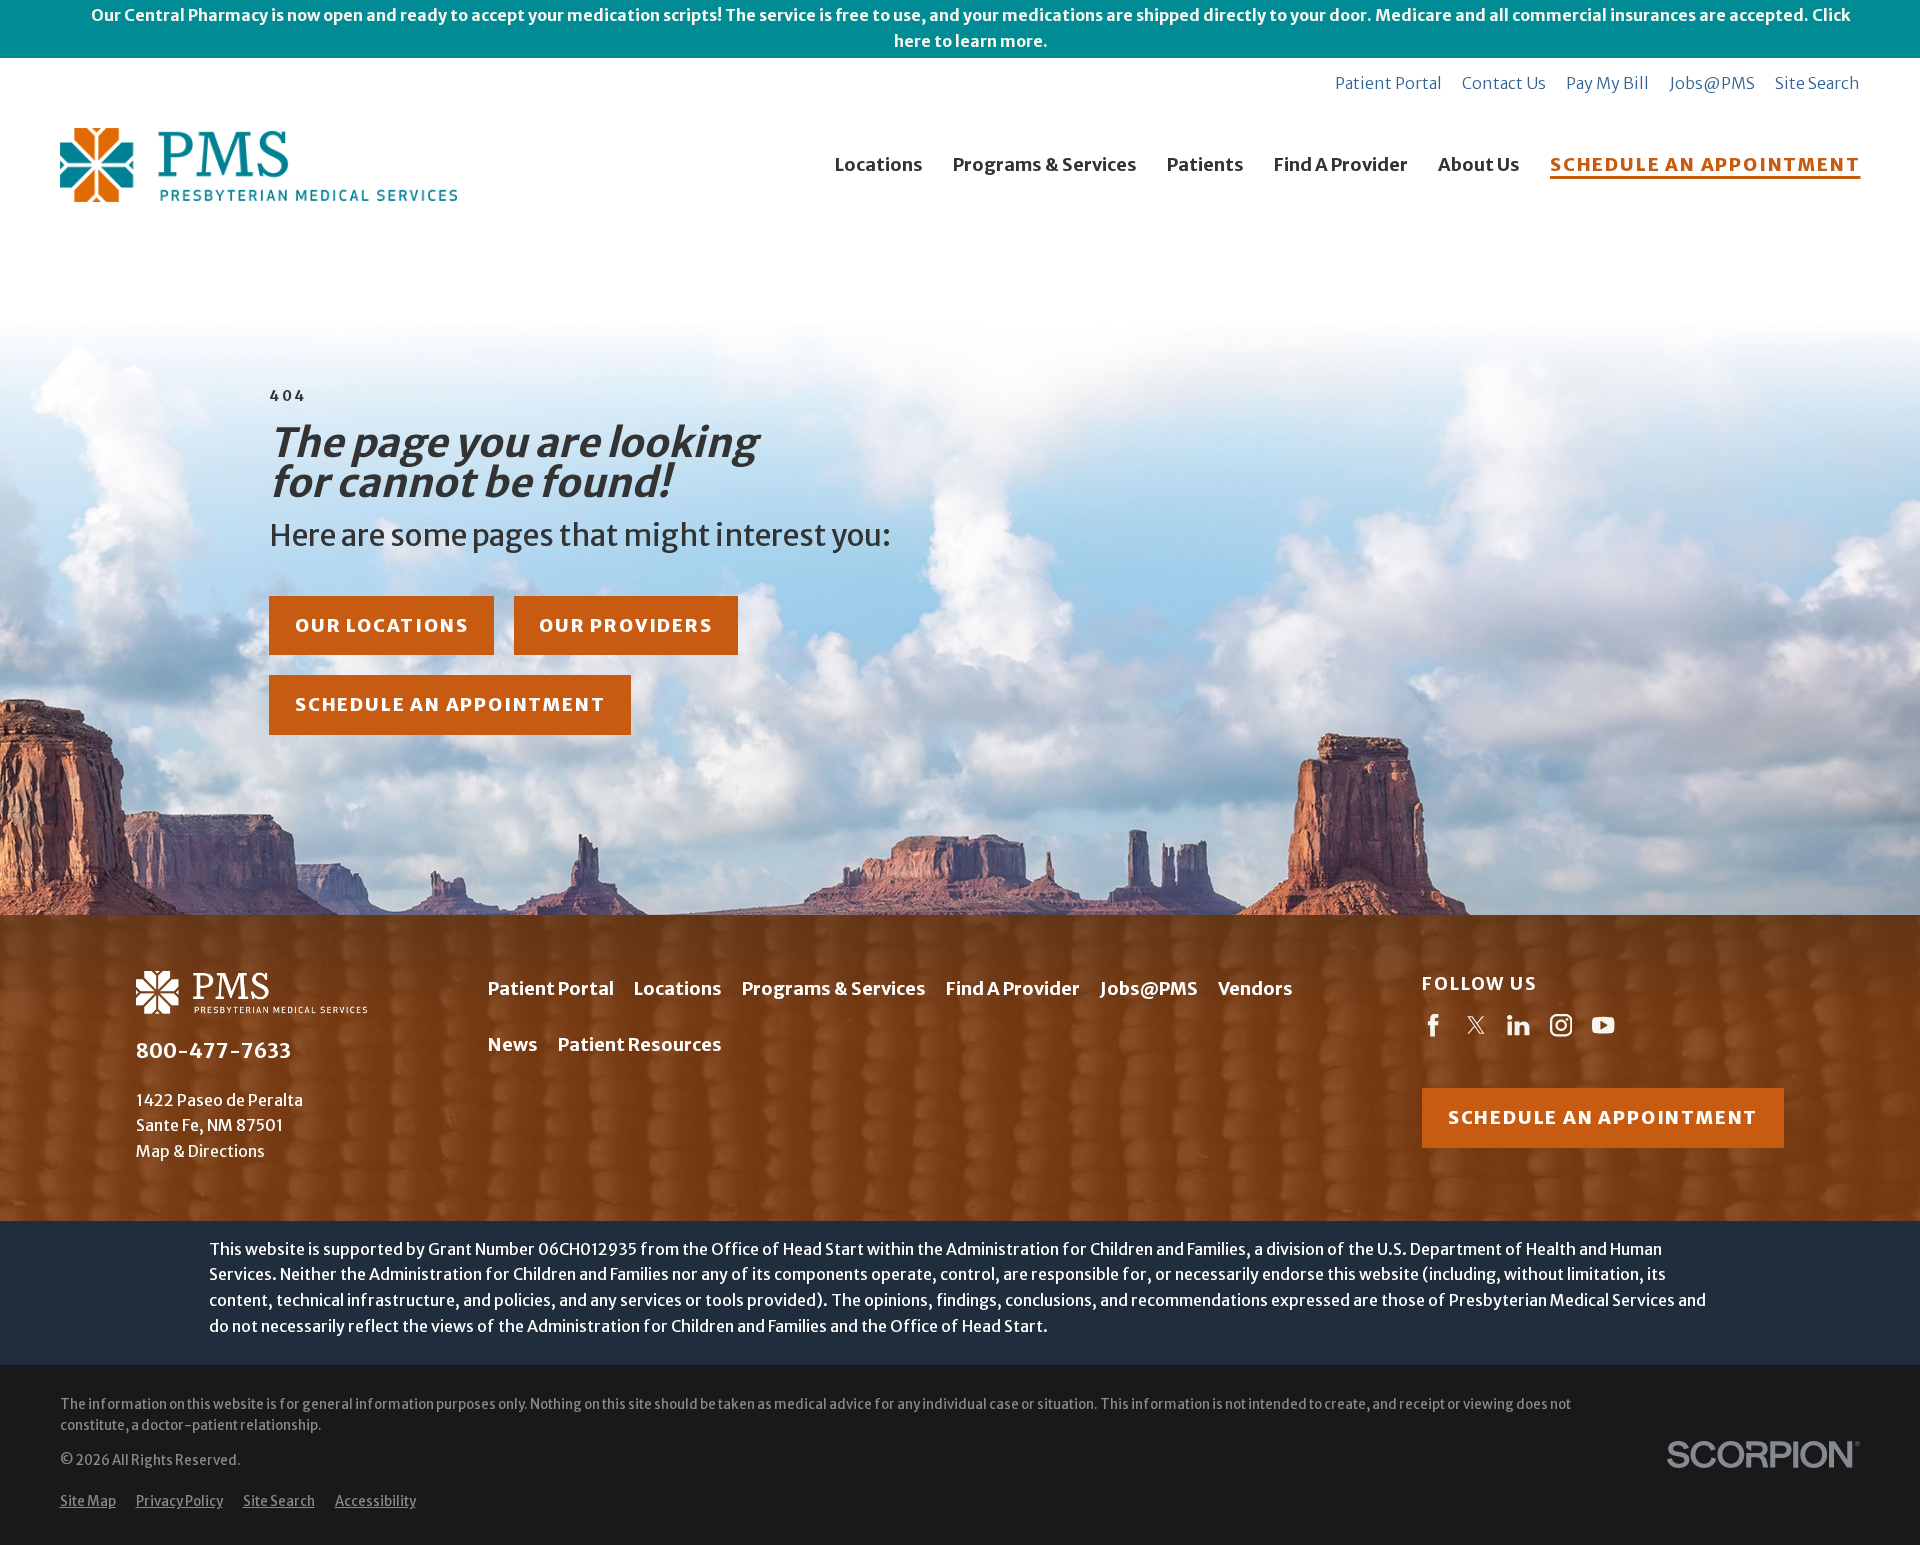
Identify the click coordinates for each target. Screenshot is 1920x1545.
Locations (678, 988)
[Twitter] (1476, 1028)
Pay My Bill (1607, 83)
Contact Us (1504, 83)
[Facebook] (1433, 1028)
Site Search (1817, 83)
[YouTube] (1603, 1028)
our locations (381, 625)
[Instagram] (1561, 1028)
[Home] (259, 165)
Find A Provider (1013, 988)
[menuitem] (88, 1502)
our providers (625, 625)
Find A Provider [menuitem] (1341, 164)
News (513, 1044)
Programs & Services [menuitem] (1045, 164)
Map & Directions (200, 1151)
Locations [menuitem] (879, 164)
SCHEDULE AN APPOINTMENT (1705, 164)
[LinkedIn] (1518, 1028)
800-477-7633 (213, 1051)
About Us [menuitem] (1479, 164)
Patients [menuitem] (1205, 164)
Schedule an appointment (1603, 1117)
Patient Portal (1388, 83)
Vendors (1255, 988)
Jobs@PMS (1712, 83)
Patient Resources (640, 1044)
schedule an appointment (450, 704)
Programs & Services (834, 988)
